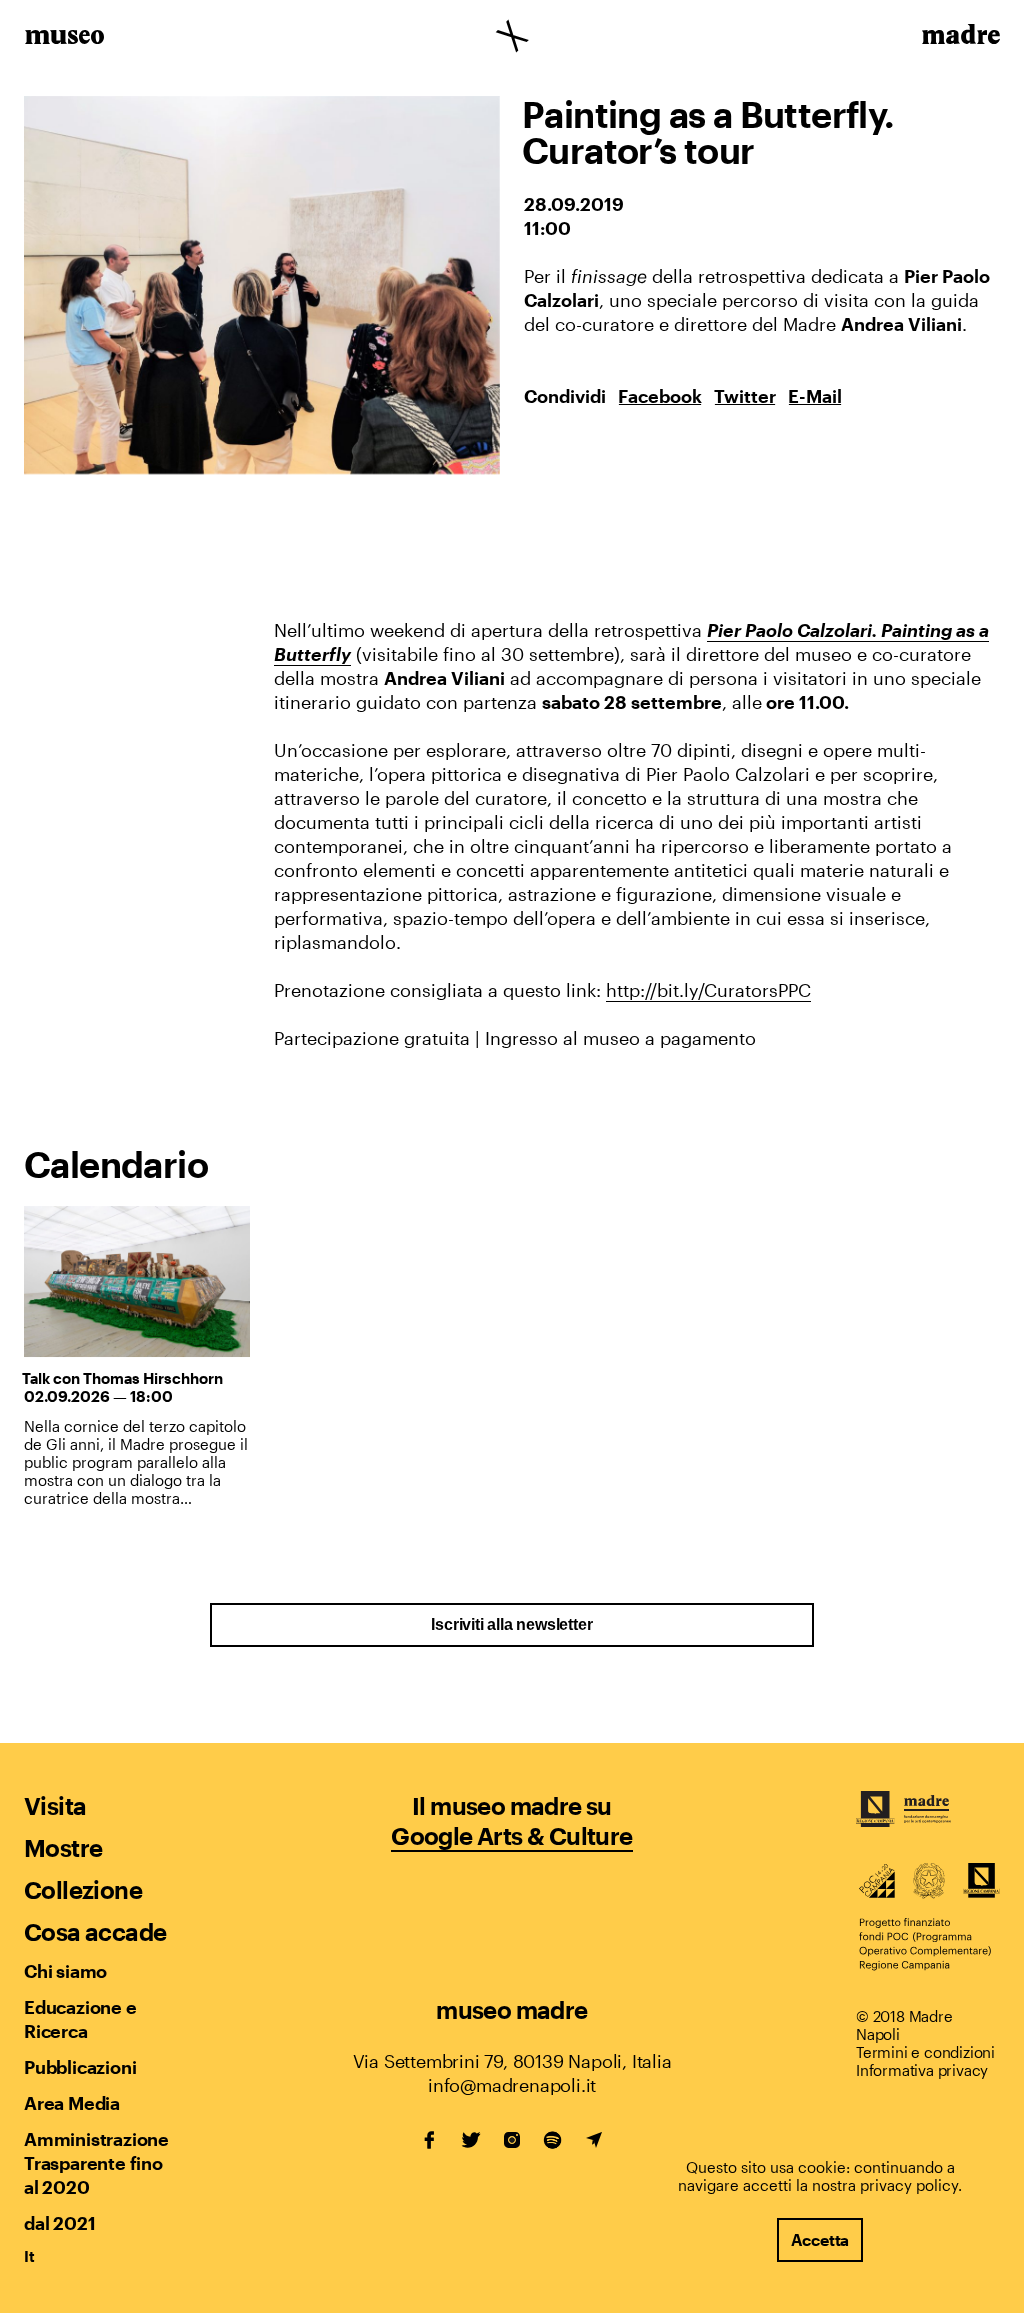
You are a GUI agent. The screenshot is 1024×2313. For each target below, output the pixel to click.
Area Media (72, 2103)
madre (959, 38)
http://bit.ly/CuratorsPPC (708, 990)
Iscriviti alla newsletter (511, 1624)
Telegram (594, 2140)
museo (64, 38)
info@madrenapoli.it (512, 2085)
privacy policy (909, 2185)
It (29, 2256)
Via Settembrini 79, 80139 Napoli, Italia (512, 2061)
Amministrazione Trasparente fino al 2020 (96, 2163)
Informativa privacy (922, 2070)
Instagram (512, 2140)
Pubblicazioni (80, 2067)
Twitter (745, 396)
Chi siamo (65, 1971)
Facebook (660, 396)
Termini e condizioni (925, 2052)
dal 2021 (59, 2223)
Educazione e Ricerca (80, 2019)
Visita (55, 1805)
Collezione (83, 1889)
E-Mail (815, 396)
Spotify (553, 2140)
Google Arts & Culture (511, 1835)
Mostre (63, 1847)
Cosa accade (95, 1931)
